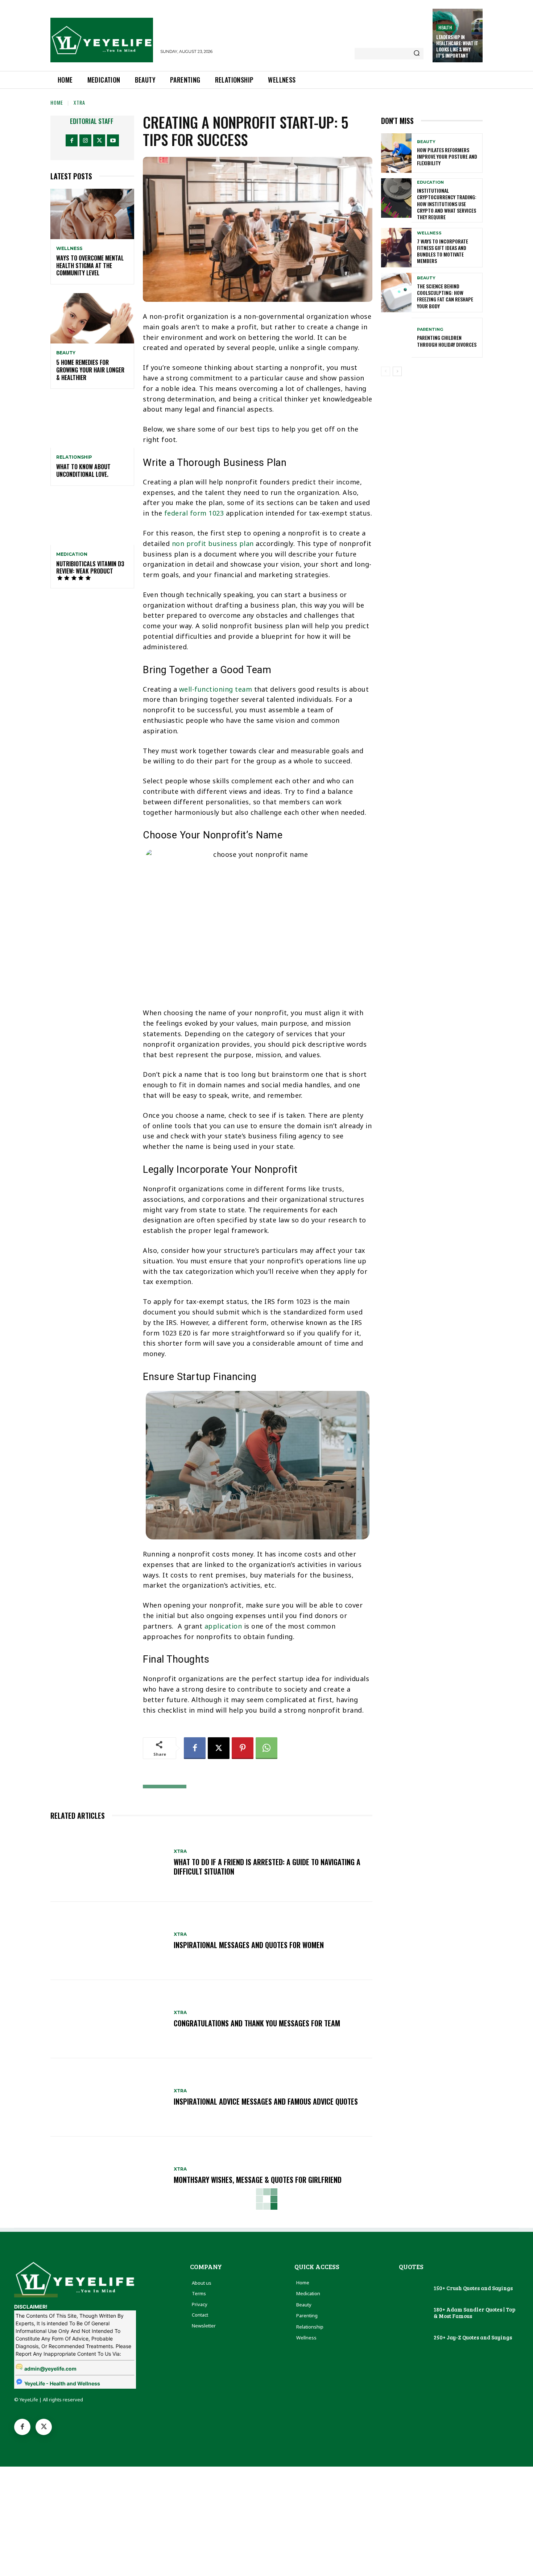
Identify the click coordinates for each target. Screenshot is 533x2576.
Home (57, 102)
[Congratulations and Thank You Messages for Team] (108, 2019)
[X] (99, 140)
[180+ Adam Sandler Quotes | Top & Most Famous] (414, 2313)
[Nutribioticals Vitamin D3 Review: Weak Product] (92, 520)
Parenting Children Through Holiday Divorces (447, 341)
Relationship (74, 457)
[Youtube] (113, 140)
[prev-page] (386, 371)
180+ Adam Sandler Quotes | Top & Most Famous (474, 2313)
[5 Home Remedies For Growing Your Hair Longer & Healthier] (92, 318)
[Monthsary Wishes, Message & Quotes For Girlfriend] (108, 2176)
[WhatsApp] (266, 1748)
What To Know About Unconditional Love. (83, 470)
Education (430, 182)
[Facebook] (72, 140)
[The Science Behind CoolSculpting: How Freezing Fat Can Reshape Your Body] (396, 293)
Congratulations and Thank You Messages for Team (257, 2023)
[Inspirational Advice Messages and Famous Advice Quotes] (108, 2097)
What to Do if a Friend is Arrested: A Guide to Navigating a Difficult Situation (267, 1867)
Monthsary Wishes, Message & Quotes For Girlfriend (258, 2180)
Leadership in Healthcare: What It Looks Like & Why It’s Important (457, 46)
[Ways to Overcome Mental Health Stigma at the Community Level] (92, 214)
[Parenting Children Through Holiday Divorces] (396, 337)
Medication (72, 554)
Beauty (66, 353)
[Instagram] (85, 140)
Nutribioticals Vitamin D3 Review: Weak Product (90, 568)
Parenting (430, 330)
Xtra (79, 102)
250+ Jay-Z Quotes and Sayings (473, 2337)
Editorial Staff (92, 121)
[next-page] (397, 371)
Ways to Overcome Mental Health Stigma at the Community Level (90, 266)
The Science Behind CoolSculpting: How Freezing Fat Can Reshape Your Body (445, 296)
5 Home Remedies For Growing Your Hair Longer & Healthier (90, 370)
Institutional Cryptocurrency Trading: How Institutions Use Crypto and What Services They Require (447, 204)
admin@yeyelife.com (50, 2369)
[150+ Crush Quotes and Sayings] (414, 2289)
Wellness (69, 249)
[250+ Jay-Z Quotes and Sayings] (414, 2338)
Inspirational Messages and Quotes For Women (249, 1945)
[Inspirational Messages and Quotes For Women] (108, 1941)
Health (445, 27)
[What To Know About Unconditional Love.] (92, 423)
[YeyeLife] (102, 40)
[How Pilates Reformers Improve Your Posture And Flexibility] (396, 153)
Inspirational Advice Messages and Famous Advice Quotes (266, 2101)
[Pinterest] (243, 1748)
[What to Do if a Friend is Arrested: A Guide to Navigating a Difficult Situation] (108, 1863)
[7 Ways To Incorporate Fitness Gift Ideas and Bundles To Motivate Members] (396, 248)
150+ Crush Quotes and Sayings (473, 2288)
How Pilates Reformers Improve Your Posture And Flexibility (447, 156)
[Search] (417, 54)
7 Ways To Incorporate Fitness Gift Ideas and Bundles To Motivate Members (443, 251)
